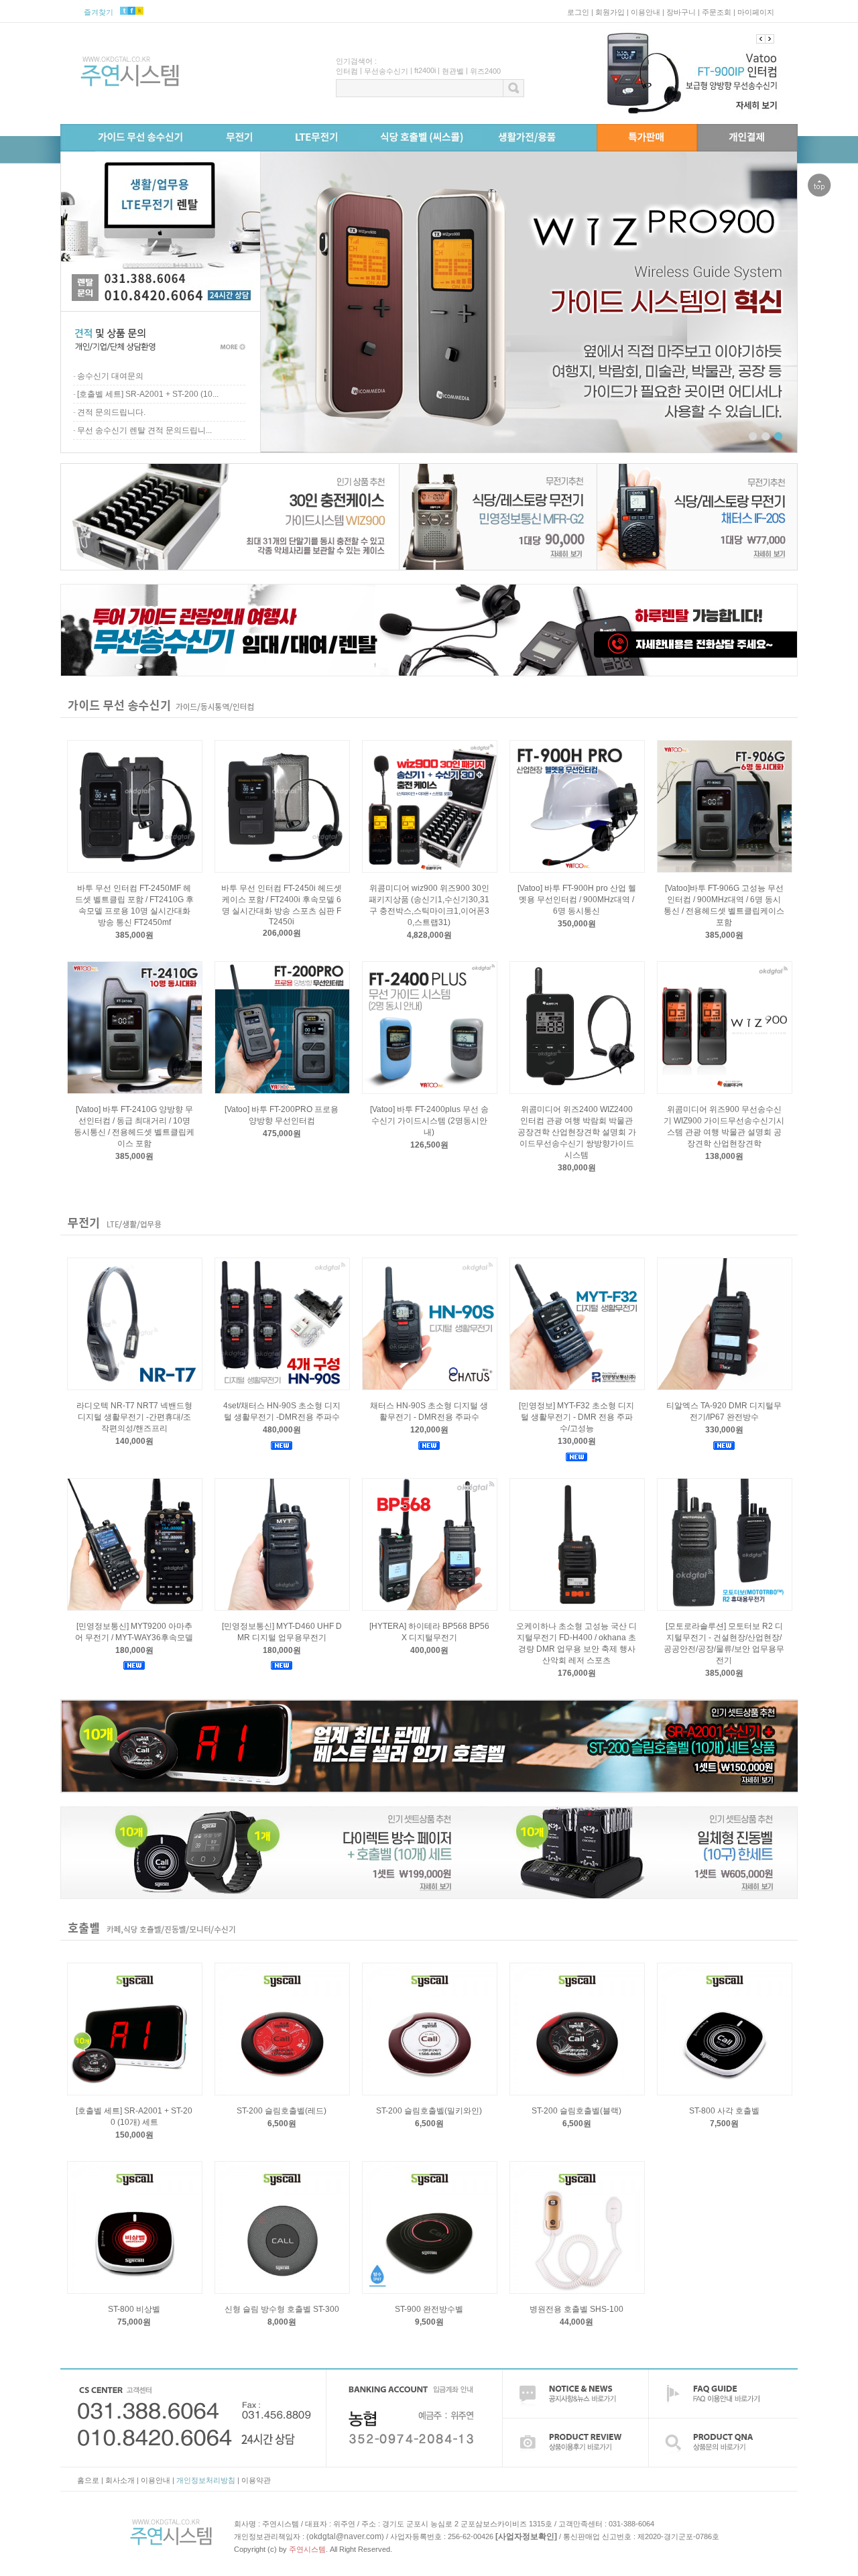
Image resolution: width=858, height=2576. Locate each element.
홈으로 (88, 2480)
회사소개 (120, 2480)
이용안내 (646, 12)
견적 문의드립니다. (111, 412)
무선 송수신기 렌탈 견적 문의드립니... (144, 430)
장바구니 (681, 12)
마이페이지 (756, 12)
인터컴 (347, 71)
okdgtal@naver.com (345, 2536)
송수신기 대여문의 (110, 376)
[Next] (761, 39)
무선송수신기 (386, 71)
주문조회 (717, 12)
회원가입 (610, 12)
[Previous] (770, 39)
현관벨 (453, 71)
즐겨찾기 (99, 12)
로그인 (578, 12)
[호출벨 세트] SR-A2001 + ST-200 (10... (148, 394)
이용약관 (256, 2480)
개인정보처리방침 (206, 2480)
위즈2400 (485, 71)
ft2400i (425, 70)
